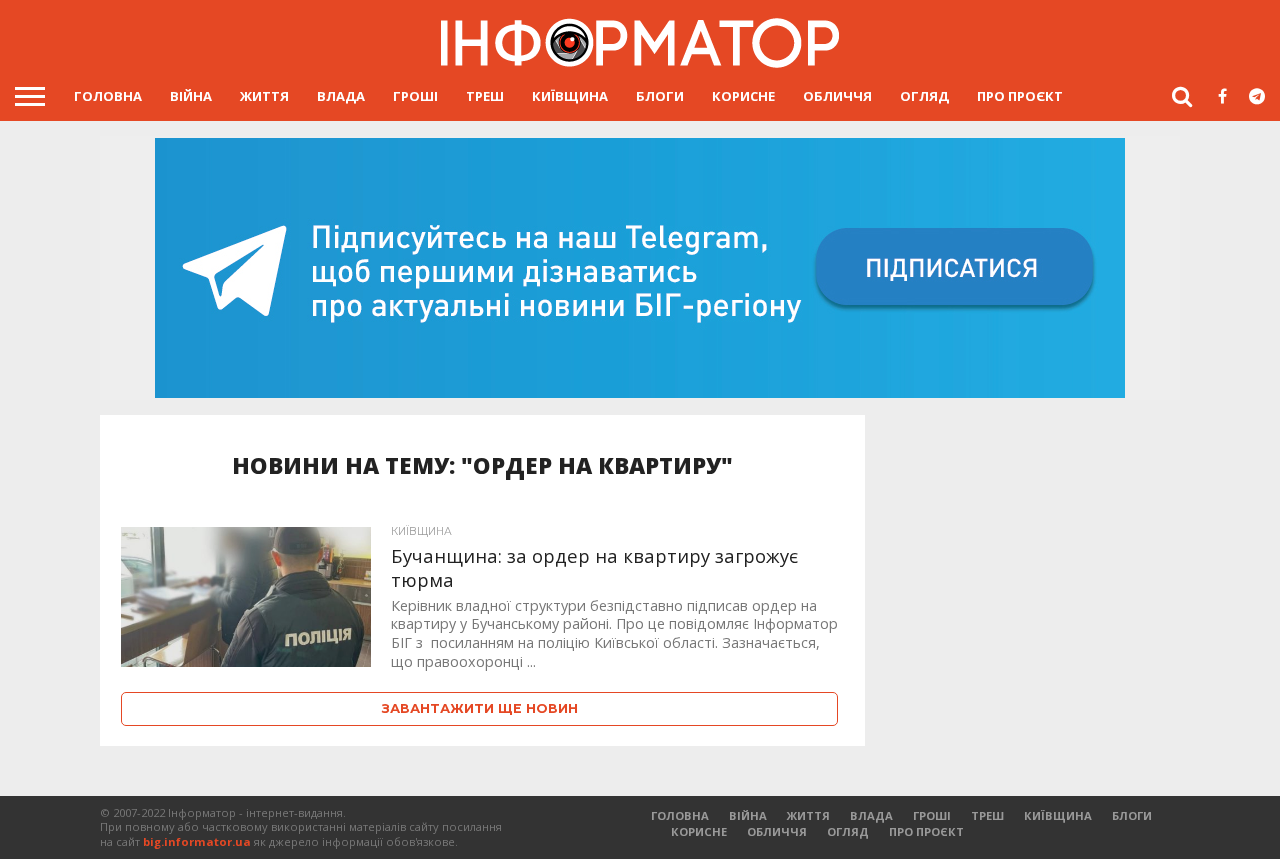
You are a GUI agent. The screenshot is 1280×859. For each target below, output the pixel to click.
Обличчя (837, 96)
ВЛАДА (341, 96)
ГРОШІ (415, 96)
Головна (108, 96)
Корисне (743, 96)
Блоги (660, 96)
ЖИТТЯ (264, 96)
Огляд (924, 96)
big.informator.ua (197, 841)
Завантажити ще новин (480, 708)
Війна (191, 96)
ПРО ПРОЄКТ (1020, 96)
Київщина (570, 96)
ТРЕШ (485, 96)
